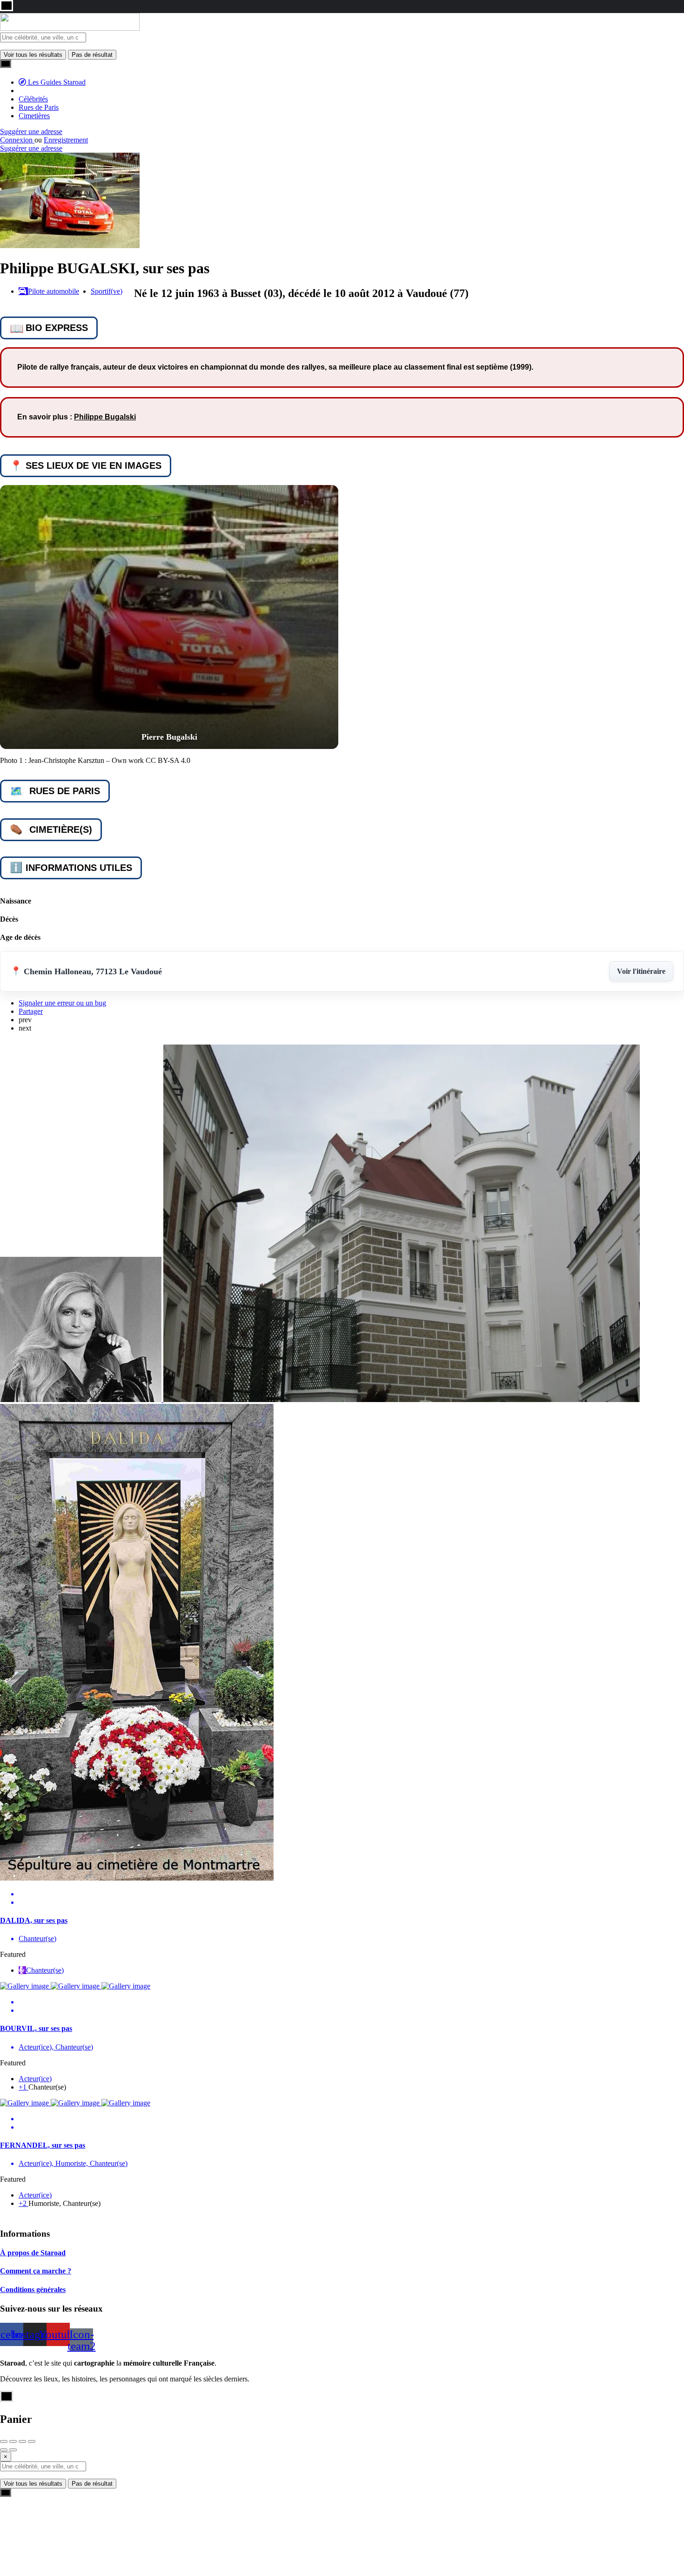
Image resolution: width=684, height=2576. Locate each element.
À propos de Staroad (33, 2253)
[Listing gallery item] (169, 617)
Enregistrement (66, 140)
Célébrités (33, 99)
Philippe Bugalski (105, 417)
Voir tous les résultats (33, 55)
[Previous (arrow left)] (4, 2450)
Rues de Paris (39, 107)
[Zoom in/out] (32, 2441)
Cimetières (34, 116)
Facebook (349, 2547)
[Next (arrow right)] (13, 2450)
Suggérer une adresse (31, 131)
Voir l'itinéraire (641, 971)
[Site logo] (70, 28)
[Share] (13, 2441)
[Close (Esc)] (4, 2441)
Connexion (17, 140)
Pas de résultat (92, 55)
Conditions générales (33, 2289)
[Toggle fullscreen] (22, 2441)
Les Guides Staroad (56, 82)
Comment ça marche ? (36, 2271)
